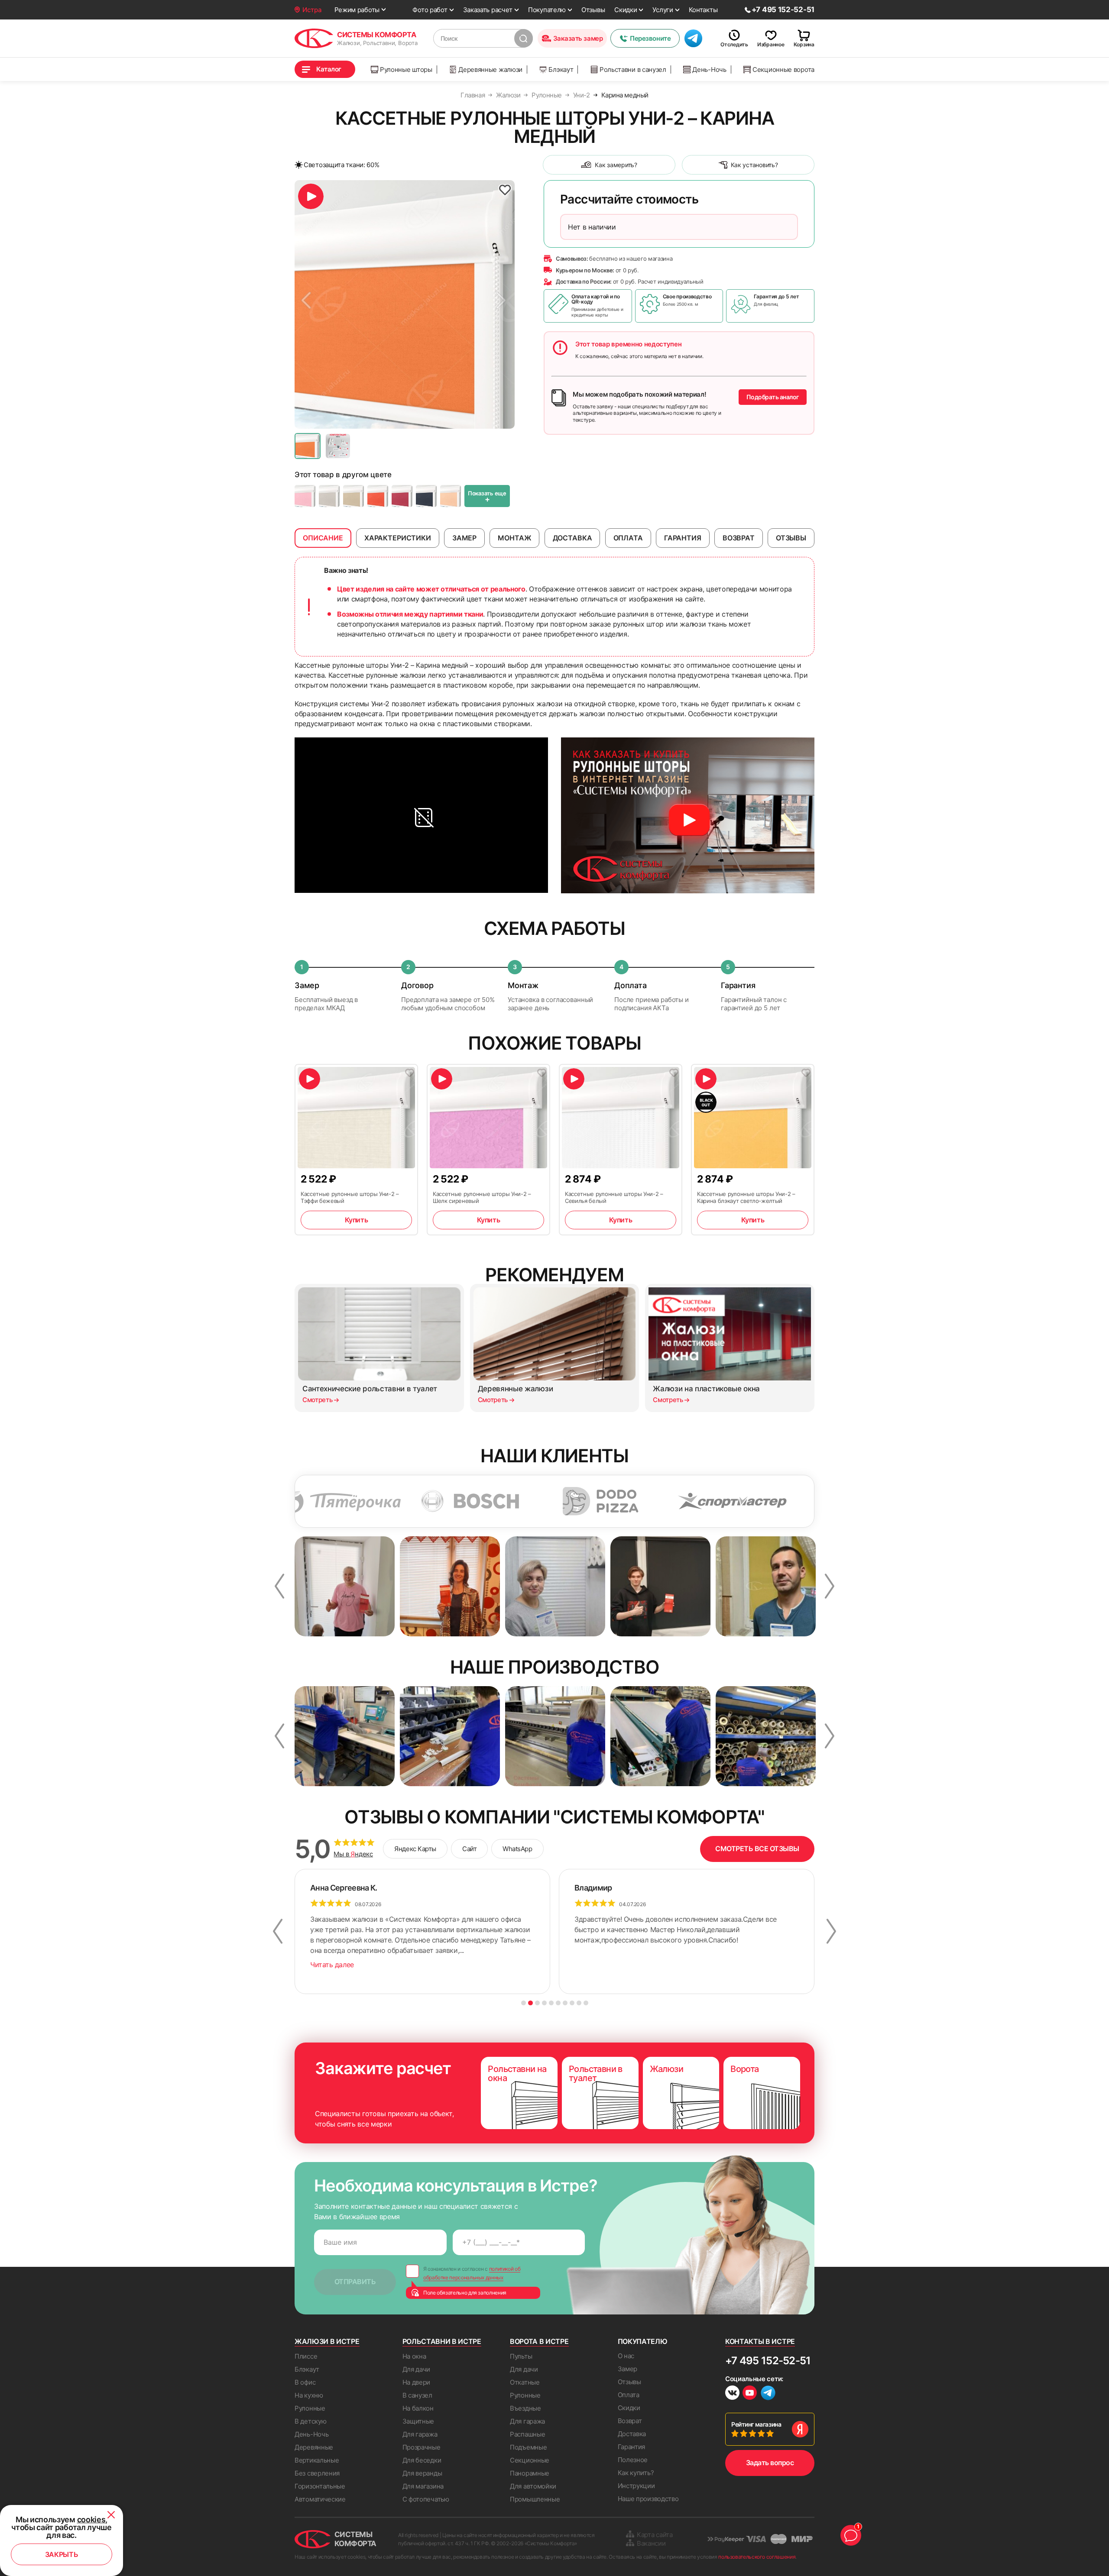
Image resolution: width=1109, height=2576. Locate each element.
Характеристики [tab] (398, 538)
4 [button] (544, 2003)
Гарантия (632, 2447)
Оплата (629, 2395)
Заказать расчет (488, 10)
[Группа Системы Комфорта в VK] (732, 2394)
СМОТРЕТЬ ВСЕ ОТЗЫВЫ (757, 1849)
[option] (405, 304)
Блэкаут (561, 69)
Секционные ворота (783, 69)
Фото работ (430, 10)
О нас (626, 2356)
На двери (417, 2382)
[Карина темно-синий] (426, 496)
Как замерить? (616, 165)
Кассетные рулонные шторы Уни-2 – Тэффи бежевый (350, 1197)
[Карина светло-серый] (329, 496)
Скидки (626, 10)
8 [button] (572, 2003)
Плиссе (306, 2356)
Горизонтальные (320, 2486)
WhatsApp (517, 1849)
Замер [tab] (464, 538)
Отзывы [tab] (791, 538)
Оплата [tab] (628, 538)
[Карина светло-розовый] (305, 496)
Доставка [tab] (572, 538)
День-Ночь (709, 69)
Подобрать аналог (773, 397)
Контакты (703, 10)
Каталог (329, 69)
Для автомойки (533, 2486)
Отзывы (593, 10)
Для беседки (422, 2460)
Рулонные (310, 2408)
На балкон (418, 2408)
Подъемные (528, 2447)
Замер (628, 2369)
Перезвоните (650, 38)
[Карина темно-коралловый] (378, 496)
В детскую (310, 2421)
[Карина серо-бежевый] (353, 496)
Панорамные (530, 2473)
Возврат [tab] (739, 538)
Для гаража (420, 2434)
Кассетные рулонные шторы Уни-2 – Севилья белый (614, 1197)
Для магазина (423, 2486)
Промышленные (535, 2499)
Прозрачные (422, 2447)
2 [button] (530, 2003)
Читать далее (332, 1965)
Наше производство (648, 2499)
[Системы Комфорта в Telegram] (768, 2394)
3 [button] (537, 2003)
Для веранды (422, 2473)
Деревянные (314, 2447)
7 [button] (565, 2003)
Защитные (418, 2421)
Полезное (633, 2460)
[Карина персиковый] (451, 496)
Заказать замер (578, 38)
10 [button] (586, 2003)
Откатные (525, 2382)
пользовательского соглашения (757, 2557)
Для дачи (417, 2369)
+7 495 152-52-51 (768, 2361)
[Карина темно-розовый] (402, 496)
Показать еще (487, 497)
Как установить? (754, 165)
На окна (414, 2356)
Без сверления (317, 2473)
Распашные (527, 2434)
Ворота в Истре (539, 2341)
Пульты (521, 2356)
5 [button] (551, 2003)
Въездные (525, 2408)
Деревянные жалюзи (490, 69)
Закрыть (62, 2554)
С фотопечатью (426, 2499)
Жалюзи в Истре (327, 2341)
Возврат (630, 2421)
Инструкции (636, 2486)
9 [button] (579, 2003)
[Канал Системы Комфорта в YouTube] (750, 2394)
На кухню (309, 2395)
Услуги (663, 10)
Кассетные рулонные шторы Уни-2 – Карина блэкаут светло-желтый (746, 1197)
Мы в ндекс (353, 1854)
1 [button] (524, 2003)
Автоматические (320, 2499)
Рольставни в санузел (633, 69)
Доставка (632, 2434)
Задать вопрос (770, 2463)
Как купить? (636, 2473)
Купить (356, 1220)
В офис (305, 2382)
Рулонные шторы (406, 69)
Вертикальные (317, 2460)
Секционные (530, 2460)
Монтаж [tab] (514, 538)
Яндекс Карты (415, 1849)
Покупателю (547, 10)
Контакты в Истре (760, 2341)
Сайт (469, 1849)
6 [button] (558, 2003)
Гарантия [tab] (683, 538)
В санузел (417, 2395)
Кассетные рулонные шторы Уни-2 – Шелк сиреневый (482, 1197)
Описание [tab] (323, 538)
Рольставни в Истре (442, 2341)
